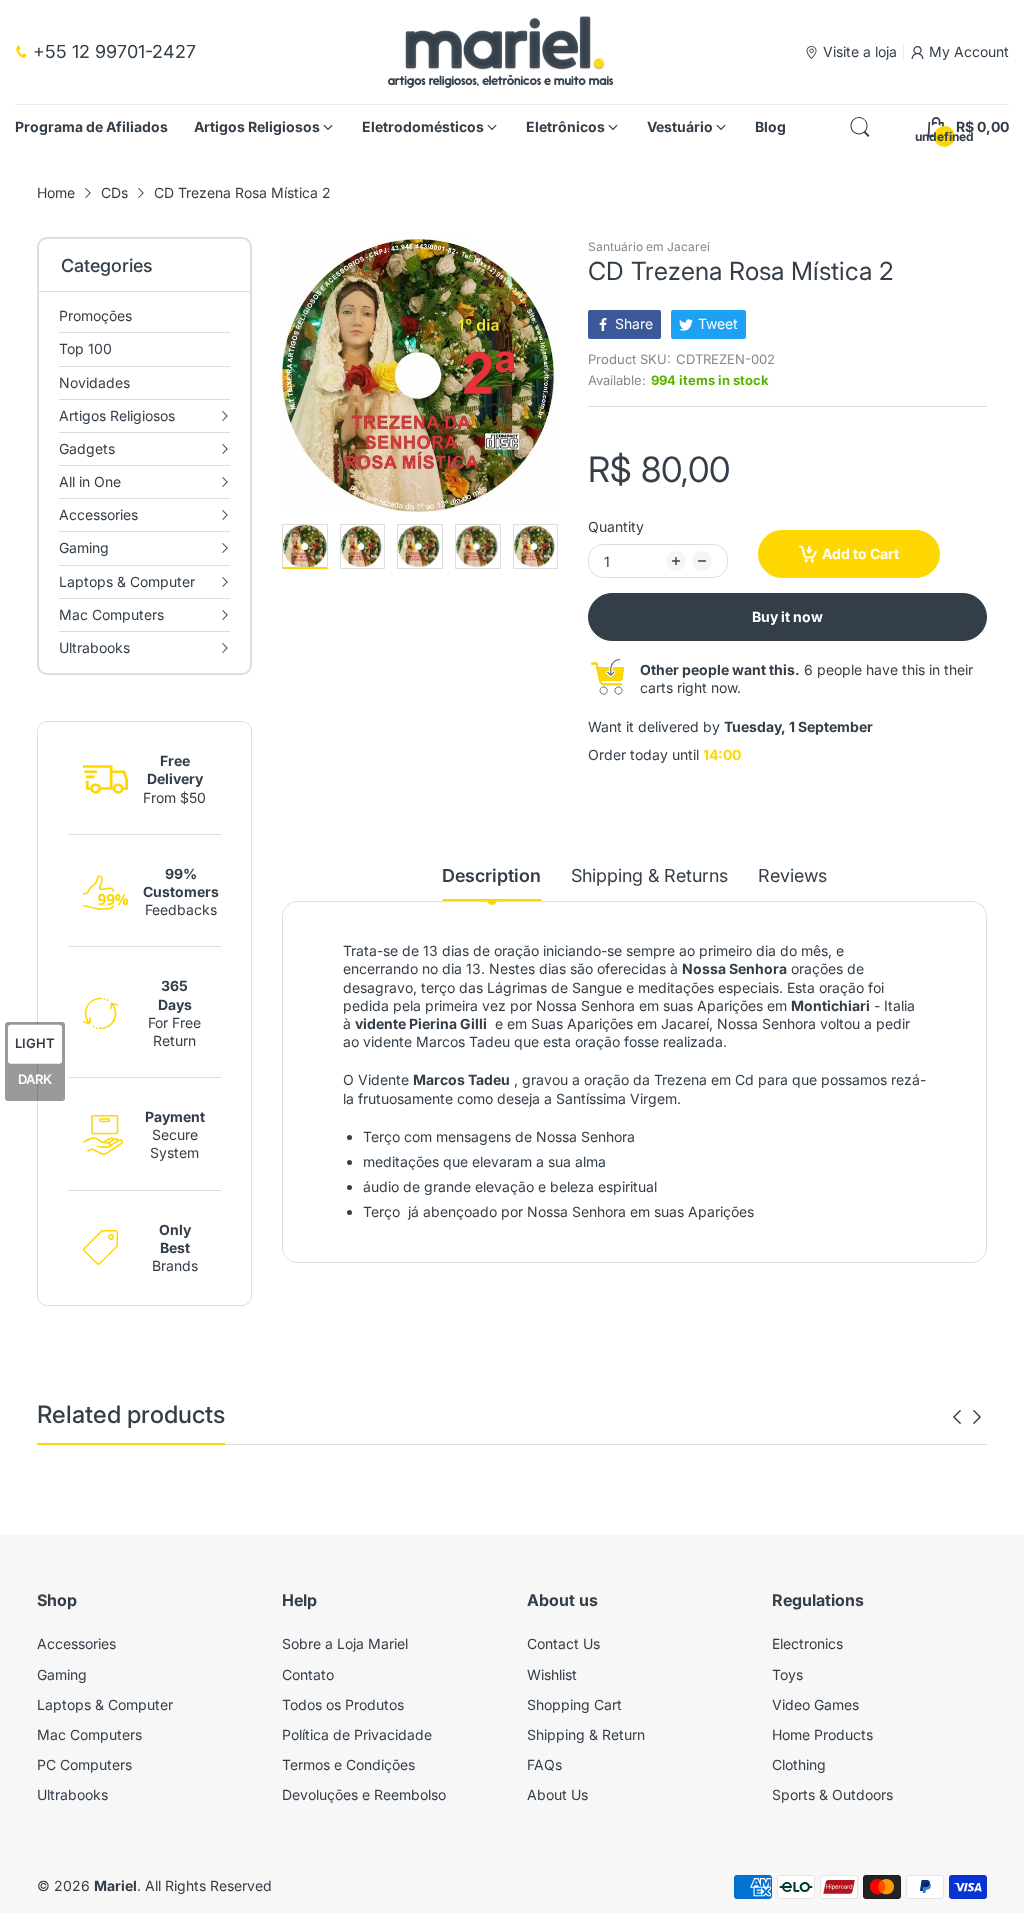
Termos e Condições (348, 1764)
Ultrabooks (72, 1794)
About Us (557, 1794)
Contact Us (563, 1643)
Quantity (616, 526)
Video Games (815, 1704)
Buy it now (787, 616)
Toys (787, 1674)
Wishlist (552, 1674)
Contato (308, 1674)
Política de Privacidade (357, 1734)
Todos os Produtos (343, 1704)
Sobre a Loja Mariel (345, 1643)
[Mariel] (500, 52)
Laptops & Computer (105, 1704)
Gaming (62, 1674)
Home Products (822, 1734)
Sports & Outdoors (832, 1794)
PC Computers (84, 1764)
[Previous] (548, 376)
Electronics (807, 1643)
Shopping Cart (574, 1704)
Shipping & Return (586, 1734)
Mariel (115, 1885)
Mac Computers (89, 1734)
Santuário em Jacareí (649, 246)
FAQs (544, 1764)
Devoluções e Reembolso (364, 1794)
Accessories (76, 1643)
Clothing (799, 1764)
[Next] (292, 376)
